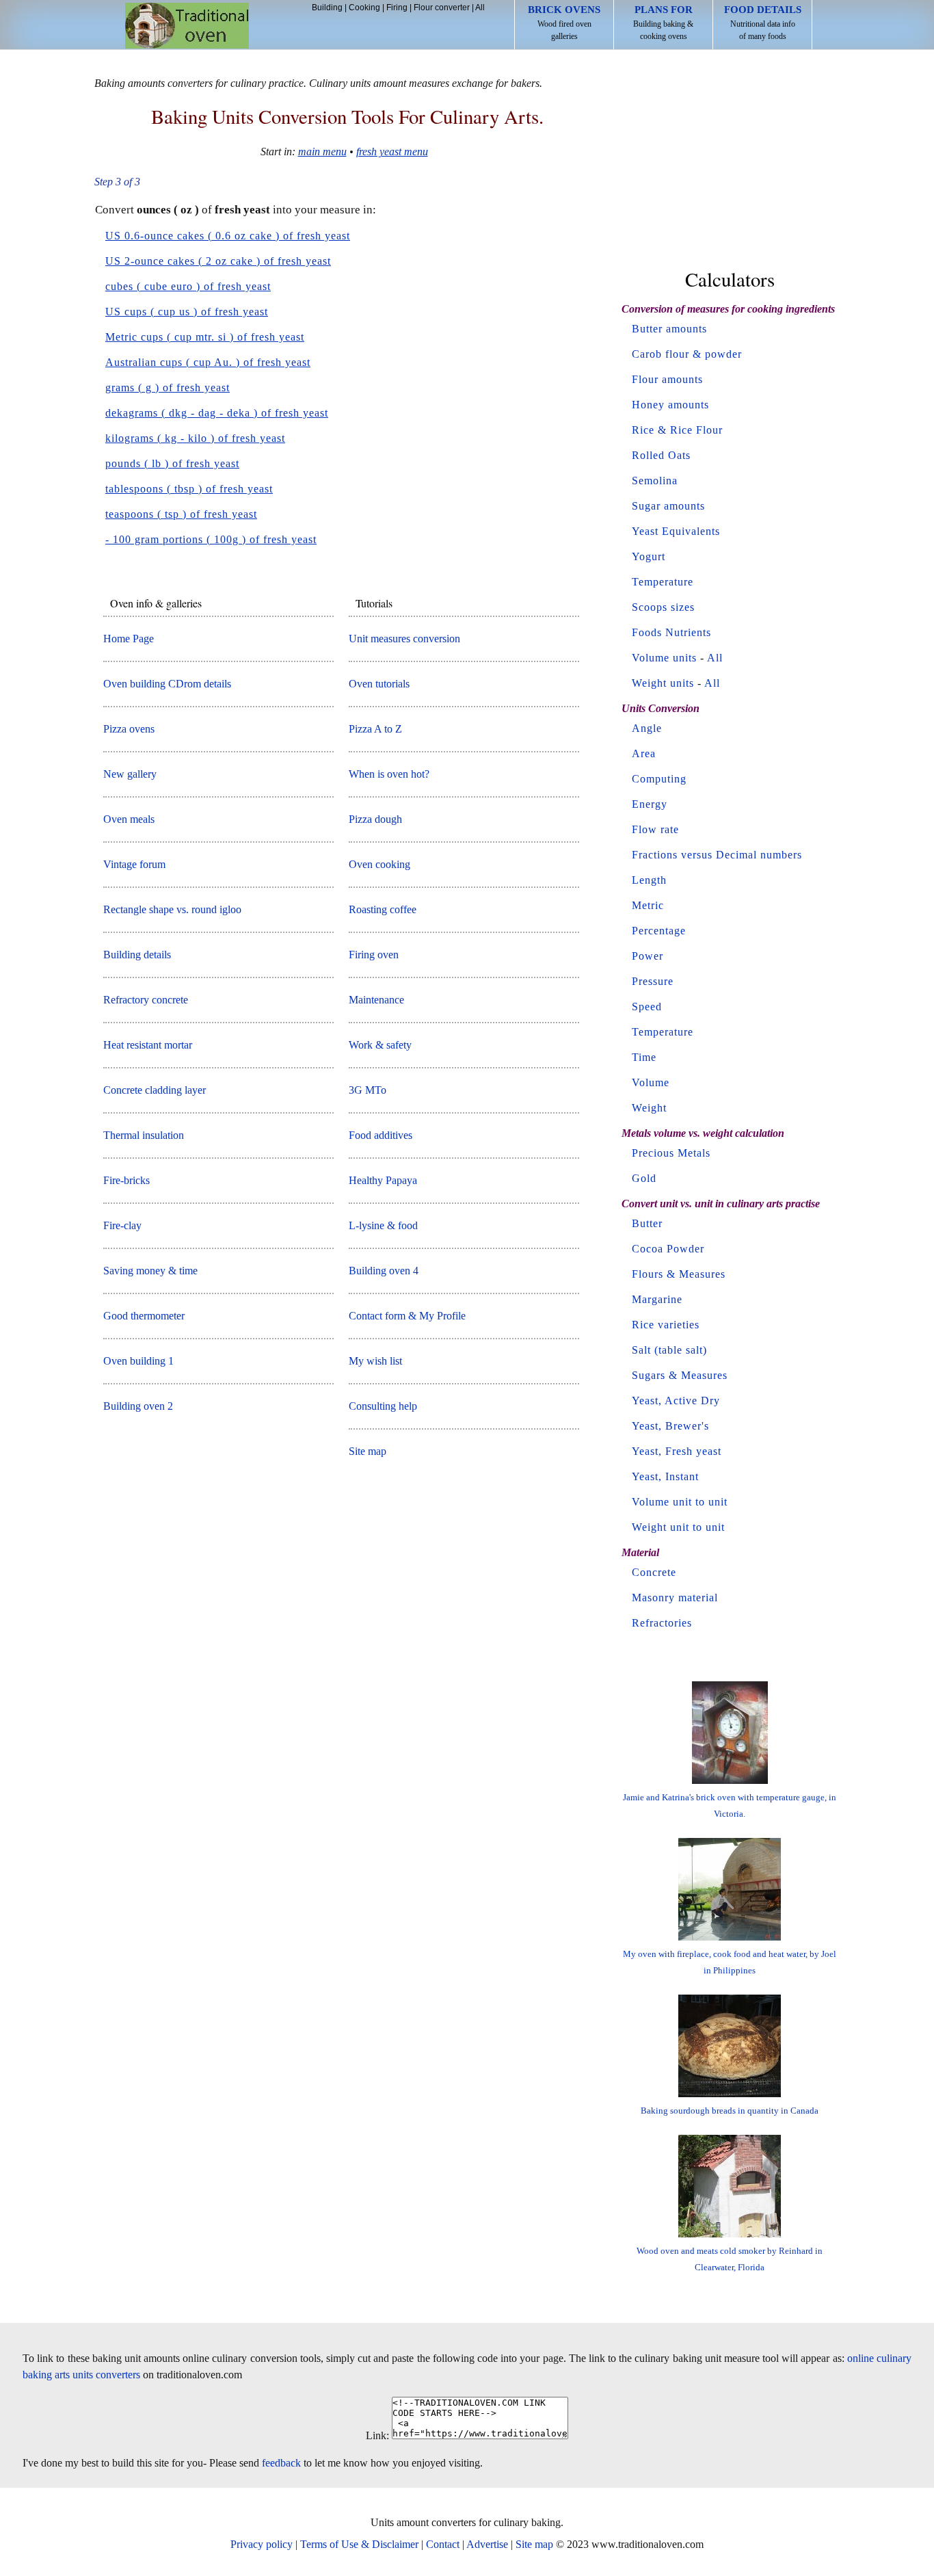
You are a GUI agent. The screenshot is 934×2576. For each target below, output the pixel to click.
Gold (644, 1178)
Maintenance (376, 1000)
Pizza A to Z (375, 729)
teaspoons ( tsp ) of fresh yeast (181, 514)
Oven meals (129, 819)
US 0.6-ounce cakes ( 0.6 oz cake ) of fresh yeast (228, 236)
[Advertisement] (730, 163)
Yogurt (649, 556)
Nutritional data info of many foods (763, 23)
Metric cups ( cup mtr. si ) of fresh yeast (205, 337)
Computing (659, 779)
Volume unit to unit (680, 1502)
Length (649, 880)
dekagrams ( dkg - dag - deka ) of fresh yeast (217, 413)
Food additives (381, 1135)
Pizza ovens (129, 729)
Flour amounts (667, 379)
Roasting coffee (383, 909)
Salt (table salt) (669, 1350)
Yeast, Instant (665, 1476)
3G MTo (368, 1090)
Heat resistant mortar (148, 1045)
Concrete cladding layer (155, 1090)
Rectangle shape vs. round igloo (172, 909)
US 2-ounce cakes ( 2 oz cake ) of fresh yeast (218, 261)
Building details (137, 955)
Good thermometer (144, 1316)
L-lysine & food (383, 1225)
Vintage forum (134, 864)
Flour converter (442, 8)
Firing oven (374, 955)
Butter (647, 1223)
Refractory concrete (146, 1000)
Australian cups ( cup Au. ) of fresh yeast (208, 362)
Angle (647, 728)
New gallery (130, 774)
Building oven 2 (138, 1406)
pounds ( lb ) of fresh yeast (172, 463)
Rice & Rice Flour (677, 430)
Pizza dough (375, 819)
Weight (649, 1108)
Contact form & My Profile (407, 1316)
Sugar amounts (668, 506)
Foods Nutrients (671, 632)
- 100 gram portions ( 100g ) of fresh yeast (211, 539)
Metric (648, 905)
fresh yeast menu (392, 152)
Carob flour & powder (687, 354)
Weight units (663, 683)
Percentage (659, 931)
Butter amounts (669, 329)
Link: (377, 2435)
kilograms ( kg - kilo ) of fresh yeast (195, 438)
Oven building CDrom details (167, 684)
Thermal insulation (144, 1135)
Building (327, 8)
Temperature (663, 582)
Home (187, 26)
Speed (647, 1007)
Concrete (654, 1572)
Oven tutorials (379, 684)
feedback (281, 2463)
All (480, 8)
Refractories (662, 1623)
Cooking (364, 8)
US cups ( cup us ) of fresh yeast (187, 312)
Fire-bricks (126, 1180)
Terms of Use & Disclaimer (359, 2544)
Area (644, 753)
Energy (650, 804)
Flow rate (655, 829)
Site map (368, 1451)
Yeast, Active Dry (676, 1401)
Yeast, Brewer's (670, 1426)
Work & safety (380, 1045)
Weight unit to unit (678, 1527)
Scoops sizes (663, 607)
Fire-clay (122, 1225)
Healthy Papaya (383, 1180)
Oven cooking (379, 864)
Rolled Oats (661, 455)
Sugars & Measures (680, 1375)
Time (644, 1057)
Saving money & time (150, 1271)
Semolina (655, 481)
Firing (397, 8)
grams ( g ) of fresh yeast (168, 387)
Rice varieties (666, 1325)
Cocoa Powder (668, 1249)
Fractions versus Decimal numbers (717, 855)
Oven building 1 (138, 1361)
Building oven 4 (384, 1271)
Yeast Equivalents (676, 531)
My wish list (375, 1361)
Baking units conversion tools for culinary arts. (347, 116)
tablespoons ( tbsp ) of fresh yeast (189, 489)
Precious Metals (671, 1153)
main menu (322, 152)
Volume (651, 1082)
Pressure (653, 981)
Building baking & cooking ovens (663, 23)
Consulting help (383, 1406)
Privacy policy (262, 2544)
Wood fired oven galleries (564, 23)
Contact (443, 2544)
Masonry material (675, 1598)
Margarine (657, 1299)
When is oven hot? (389, 774)
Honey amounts (670, 405)
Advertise (487, 2544)
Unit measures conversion (404, 639)
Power (648, 956)
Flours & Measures (679, 1274)
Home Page (129, 639)
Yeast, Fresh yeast (677, 1451)
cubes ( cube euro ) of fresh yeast (188, 286)
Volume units (664, 658)
